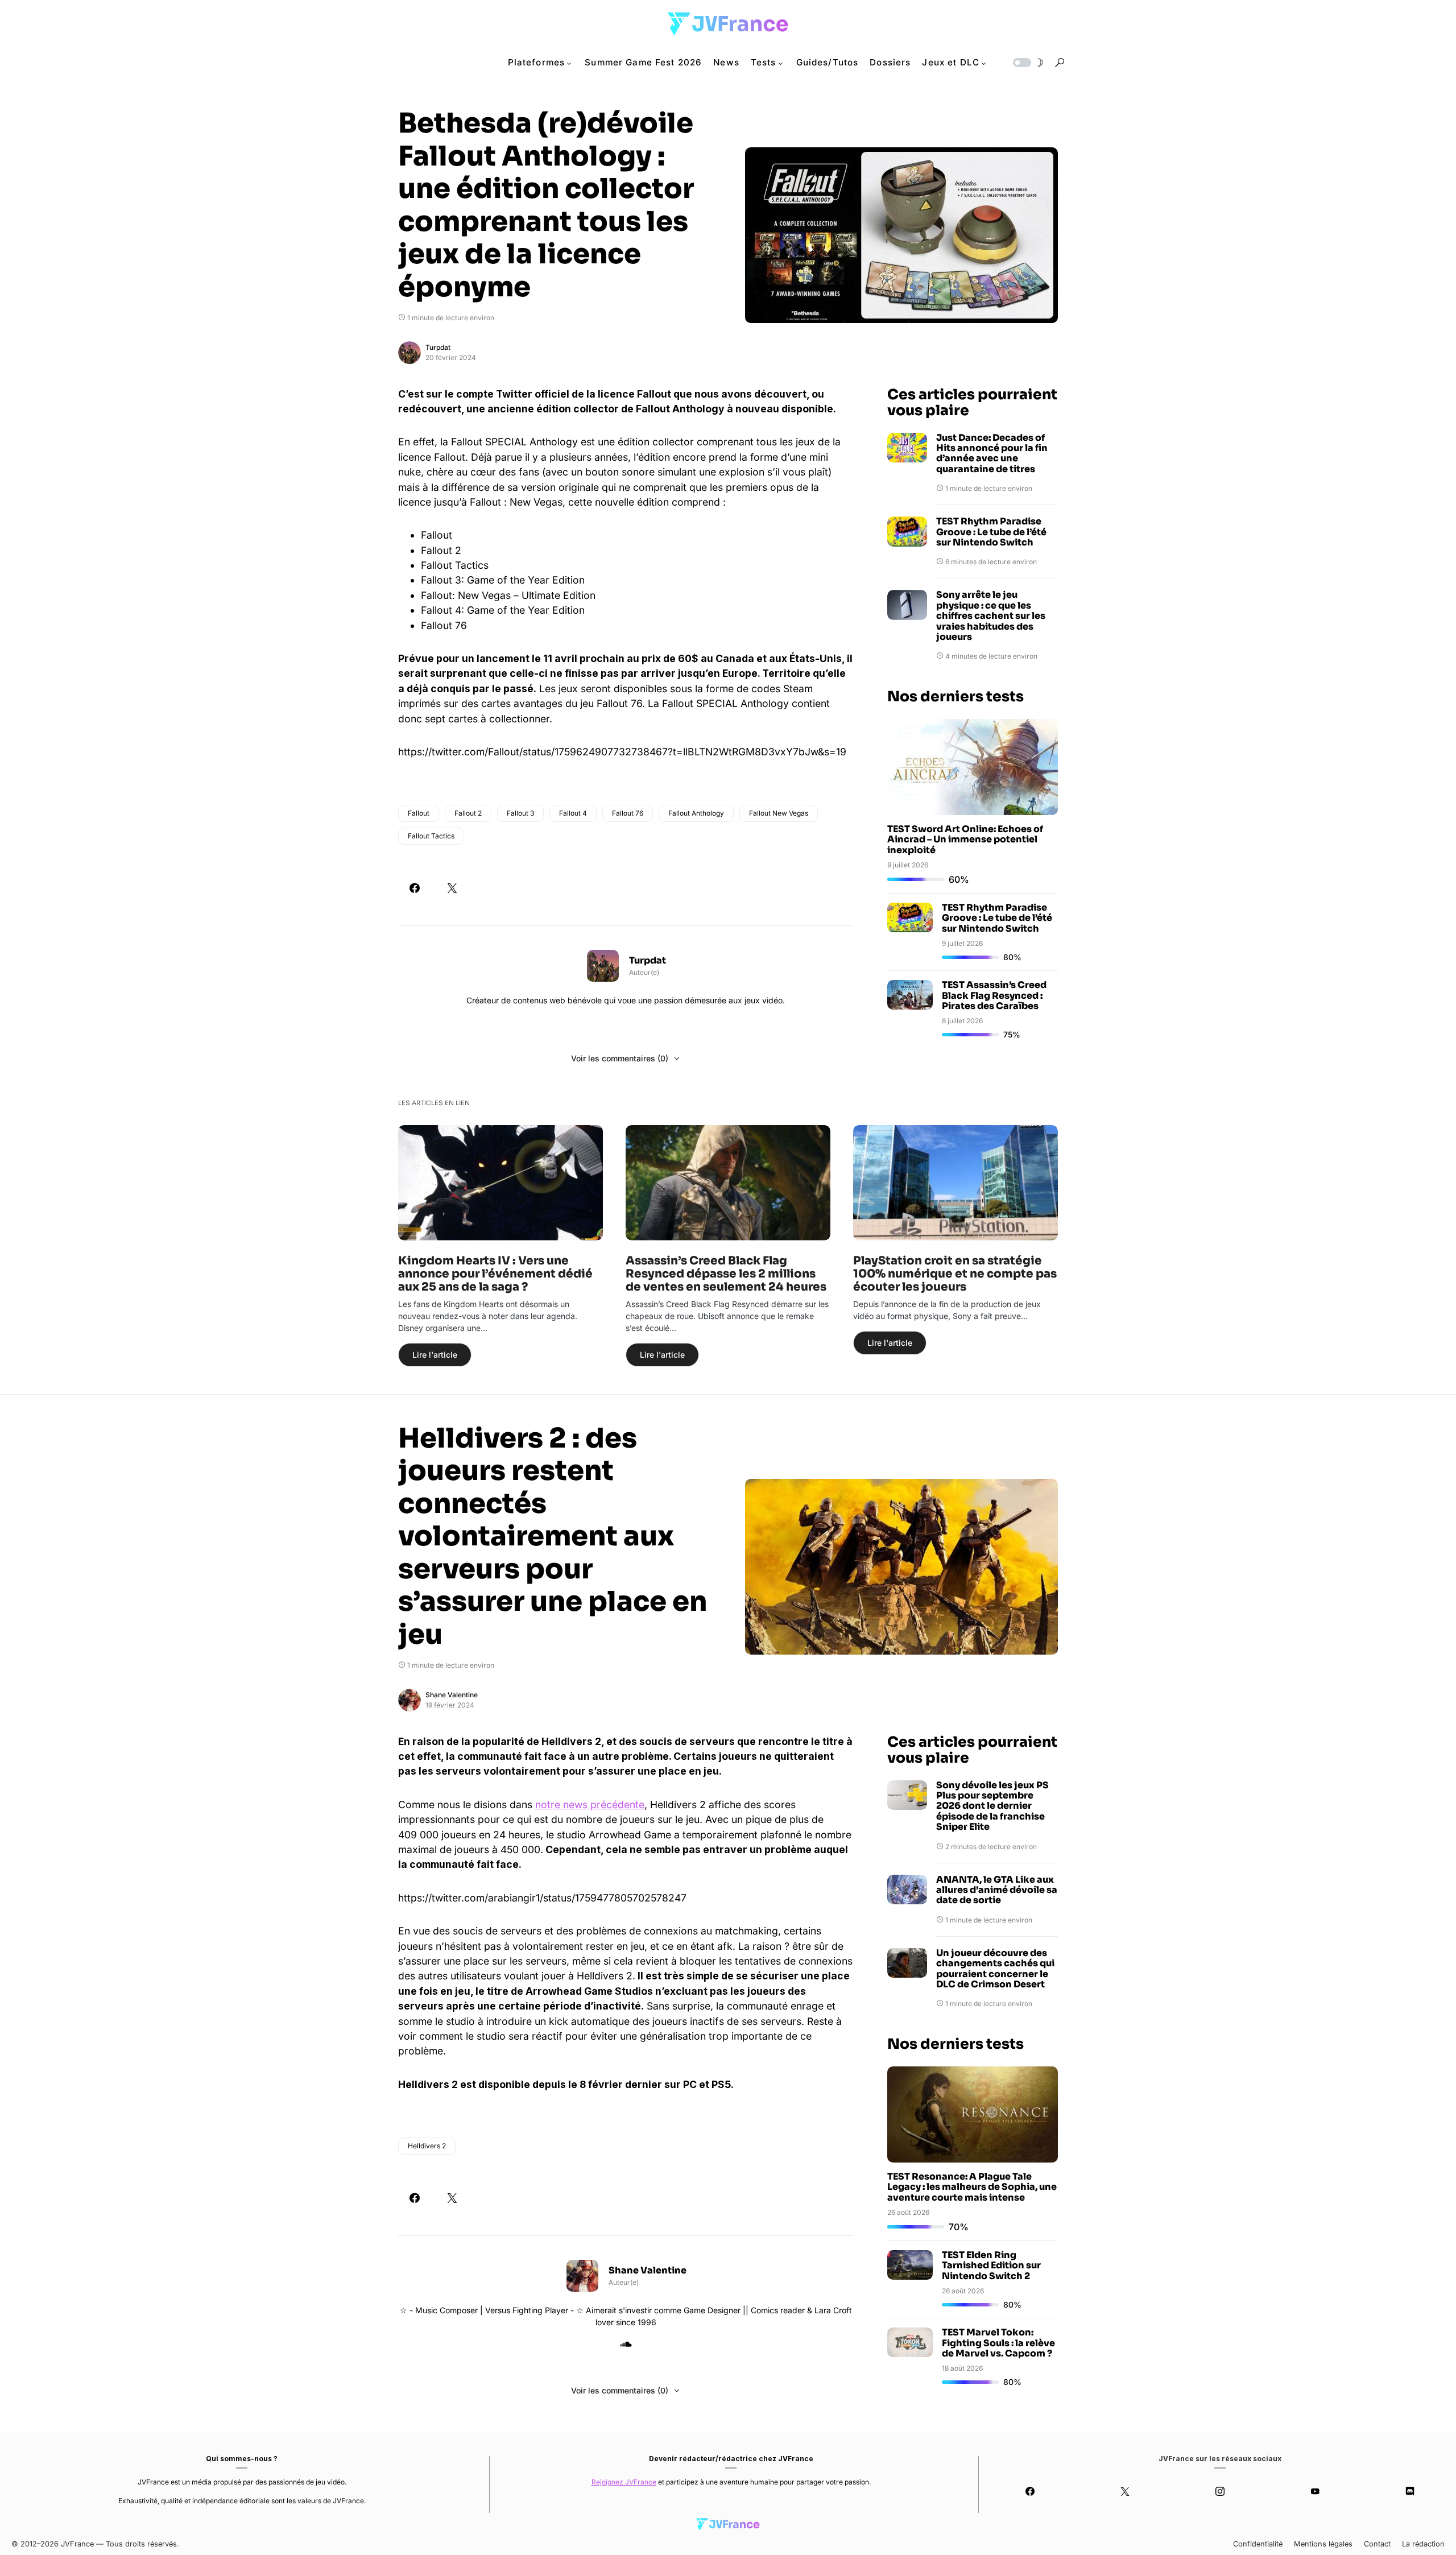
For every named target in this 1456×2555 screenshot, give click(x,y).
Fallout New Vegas (779, 813)
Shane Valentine (452, 1695)
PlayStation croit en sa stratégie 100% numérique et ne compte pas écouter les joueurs (955, 1274)
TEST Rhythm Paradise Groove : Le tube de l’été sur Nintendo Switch (991, 532)
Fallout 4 (573, 813)
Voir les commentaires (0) (620, 1058)
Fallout (419, 813)
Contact (1377, 2544)
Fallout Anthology (696, 813)
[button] (1027, 63)
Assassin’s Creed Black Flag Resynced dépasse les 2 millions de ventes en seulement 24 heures (726, 1274)
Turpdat (438, 347)
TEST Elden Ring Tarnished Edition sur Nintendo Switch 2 (991, 2265)
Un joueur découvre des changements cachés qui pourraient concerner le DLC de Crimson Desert (995, 1969)
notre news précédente (590, 1804)
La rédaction (1423, 2544)
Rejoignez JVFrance (624, 2482)
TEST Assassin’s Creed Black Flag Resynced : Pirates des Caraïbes (994, 995)
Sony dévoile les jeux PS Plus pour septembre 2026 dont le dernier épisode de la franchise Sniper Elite (992, 1806)
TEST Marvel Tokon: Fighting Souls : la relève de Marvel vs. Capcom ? (998, 2343)
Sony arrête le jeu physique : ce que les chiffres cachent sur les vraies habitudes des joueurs (991, 616)
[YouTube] (1315, 2491)
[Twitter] (1125, 2491)
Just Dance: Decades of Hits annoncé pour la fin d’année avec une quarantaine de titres (992, 454)
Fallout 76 (628, 813)
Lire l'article (435, 1355)
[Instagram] (1220, 2491)
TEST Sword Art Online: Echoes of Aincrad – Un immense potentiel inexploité (965, 840)
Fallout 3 (520, 813)
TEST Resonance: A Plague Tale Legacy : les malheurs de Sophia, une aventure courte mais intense (972, 2187)
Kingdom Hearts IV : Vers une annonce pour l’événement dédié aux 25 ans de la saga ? (495, 1274)
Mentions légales (1323, 2544)
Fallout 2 (468, 813)
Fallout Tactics (431, 836)
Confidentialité (1258, 2544)
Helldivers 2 (427, 2146)
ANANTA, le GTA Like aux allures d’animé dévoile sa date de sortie (997, 1890)
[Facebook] (1030, 2491)
